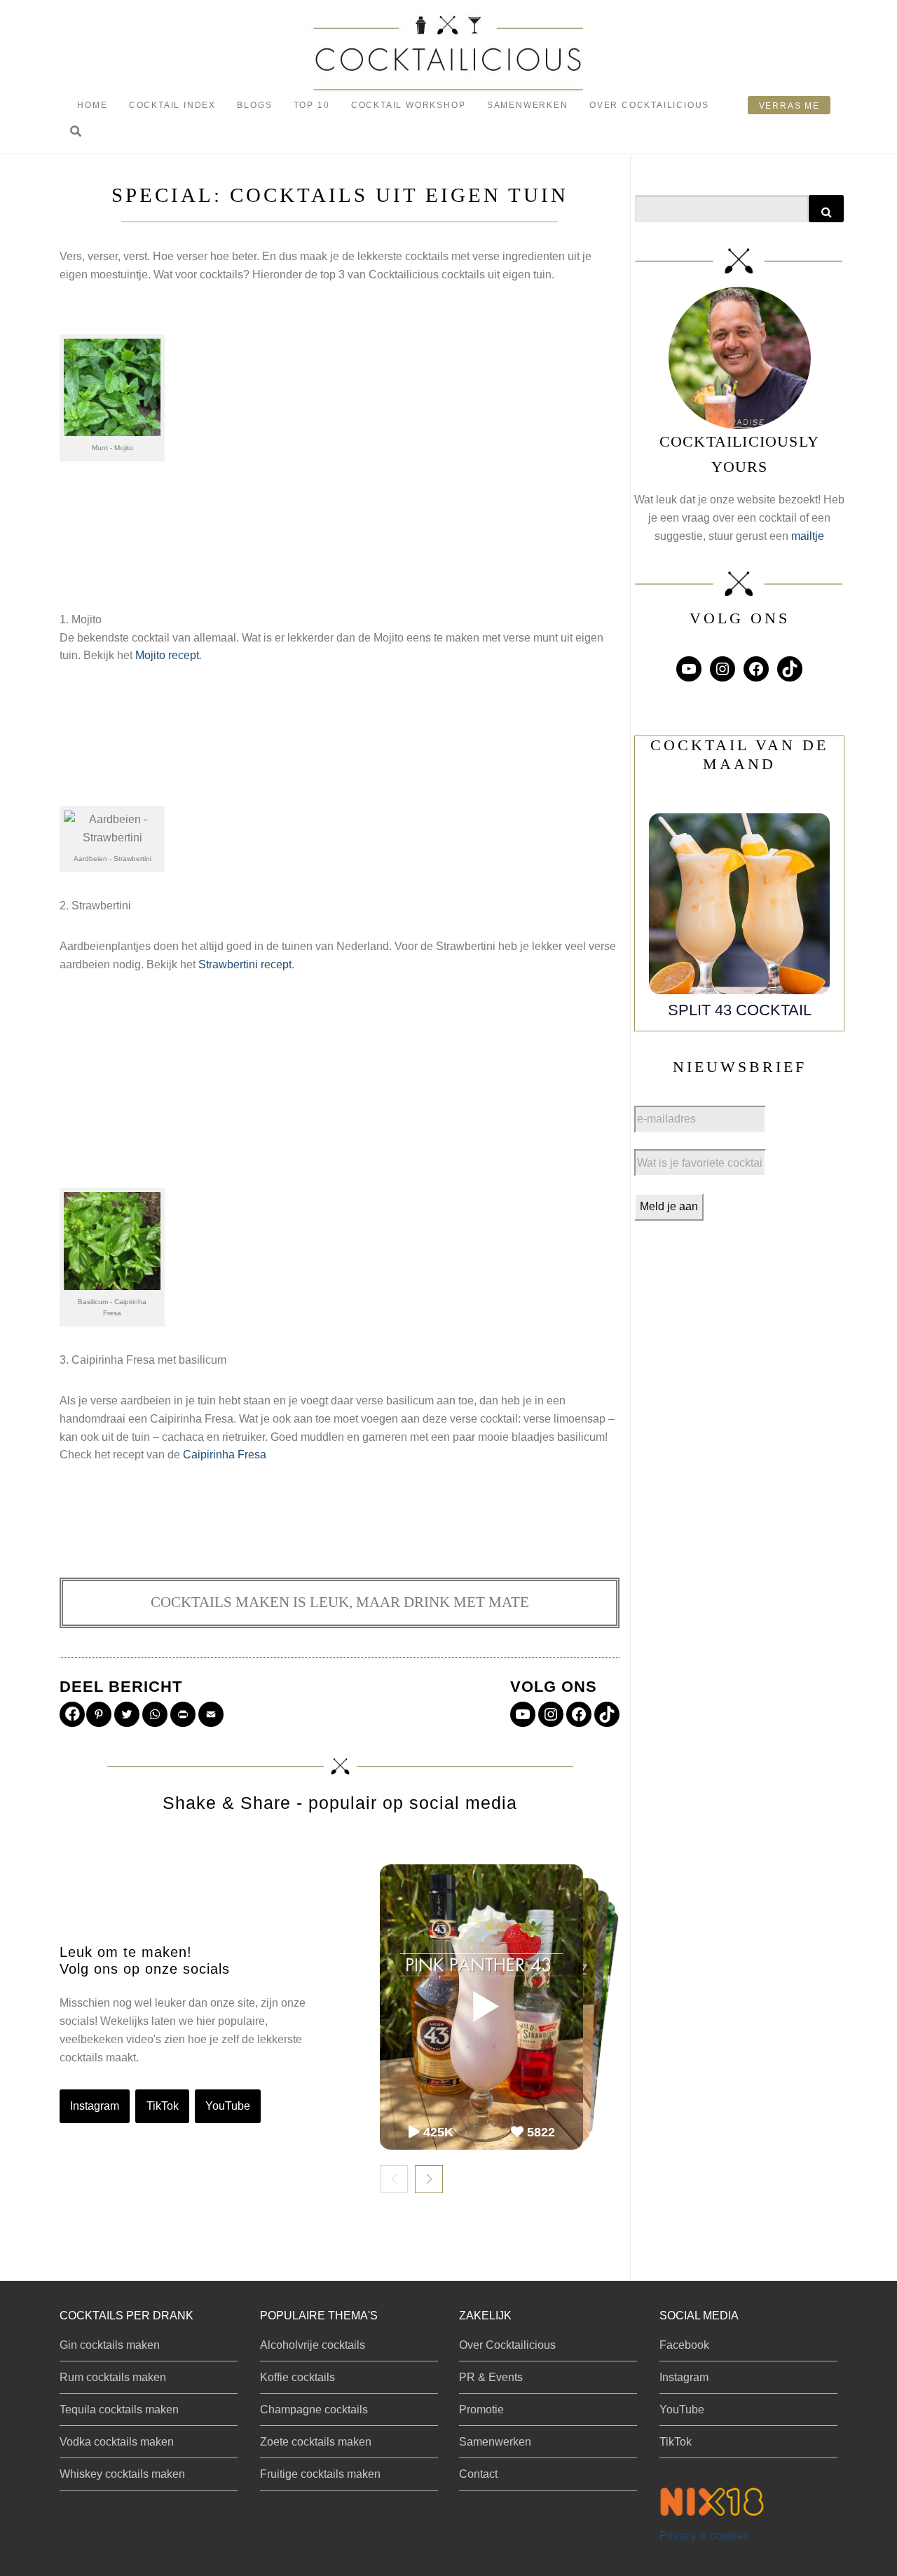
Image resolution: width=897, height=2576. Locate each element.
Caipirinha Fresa (225, 1455)
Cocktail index (172, 105)
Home (92, 105)
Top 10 (312, 105)
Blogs (254, 105)
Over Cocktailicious (649, 105)
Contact (478, 2474)
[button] (76, 132)
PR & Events (491, 2377)
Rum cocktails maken (113, 2377)
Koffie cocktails (297, 2377)
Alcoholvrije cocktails (313, 2345)
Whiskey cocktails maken (122, 2474)
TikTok (163, 2106)
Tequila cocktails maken (119, 2409)
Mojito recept (167, 655)
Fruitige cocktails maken (320, 2474)
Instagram (95, 2106)
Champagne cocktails (314, 2409)
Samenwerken (528, 105)
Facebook (684, 2345)
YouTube (228, 2106)
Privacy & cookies (704, 2536)
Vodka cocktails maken (117, 2442)
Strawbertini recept (245, 964)
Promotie (481, 2409)
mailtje (808, 536)
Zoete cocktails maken (316, 2442)
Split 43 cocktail (740, 1010)
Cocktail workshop (409, 105)
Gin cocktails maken (110, 2345)
